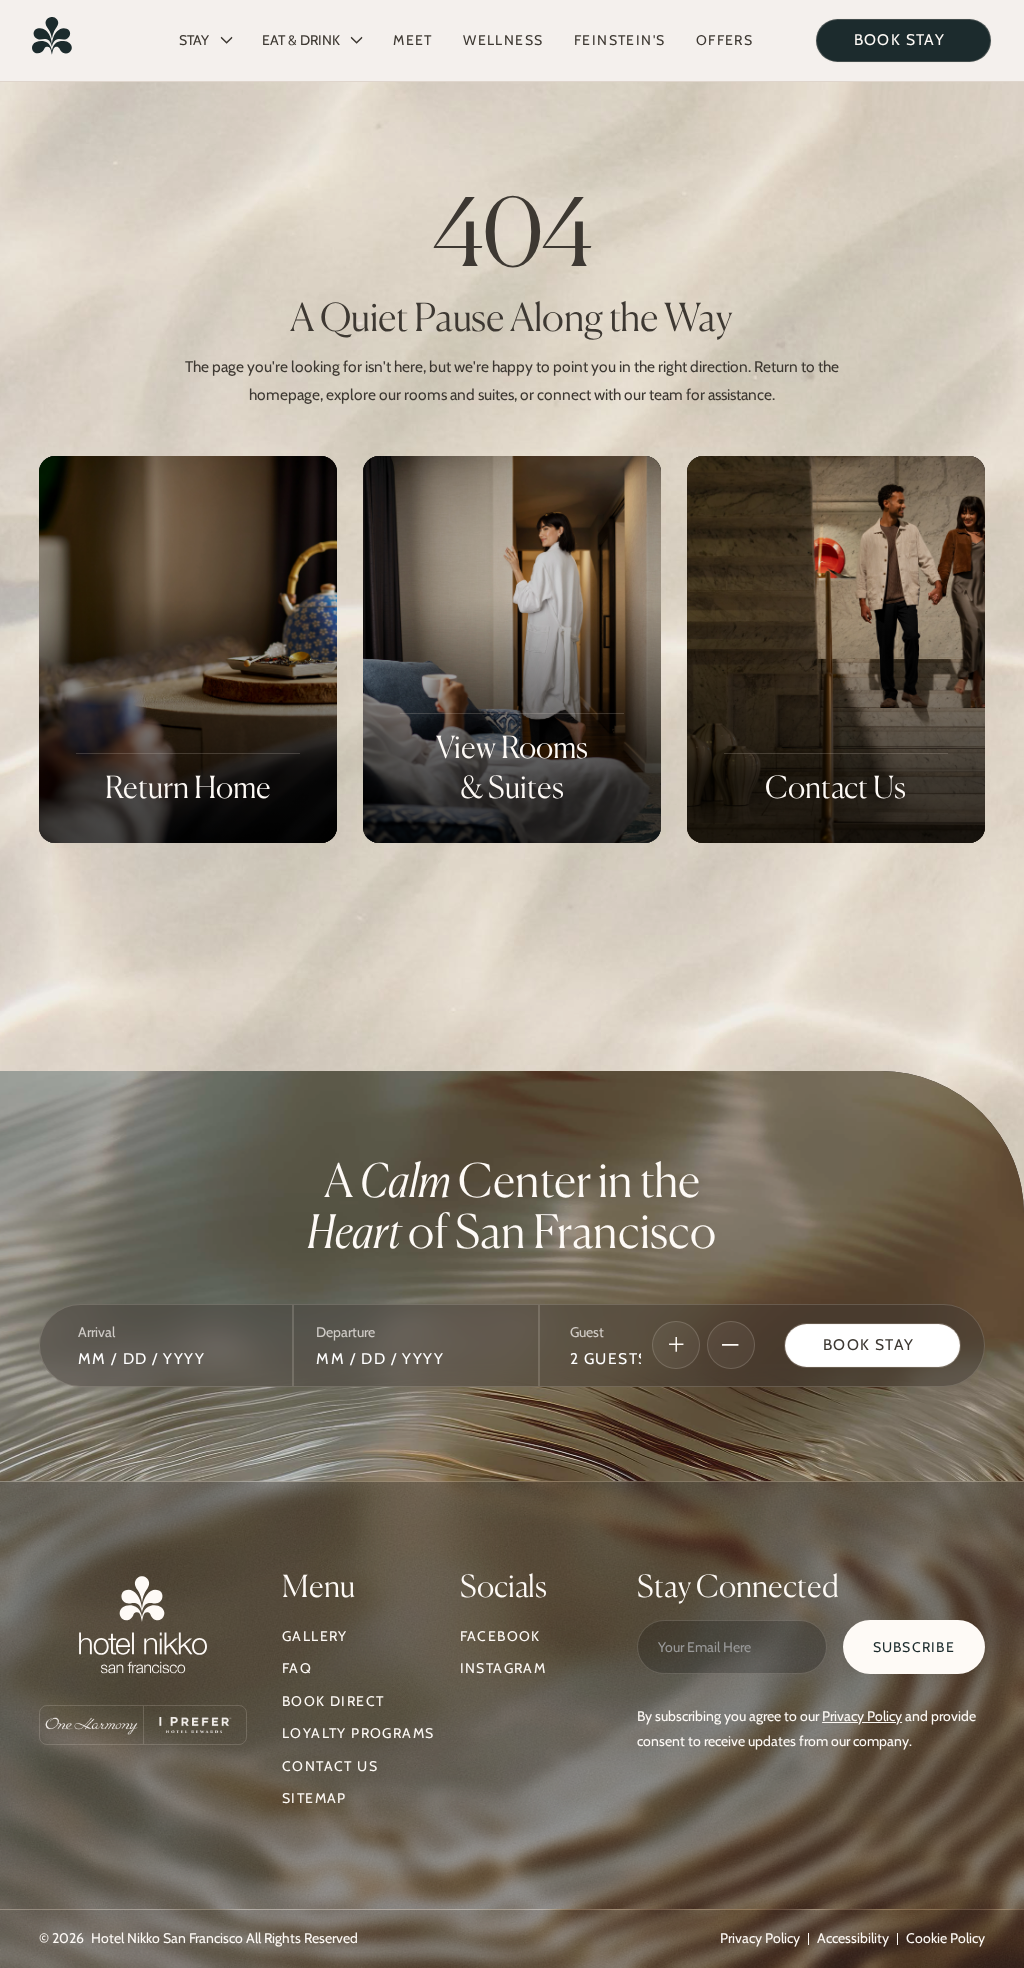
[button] (205, 40)
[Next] (676, 1345)
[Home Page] (52, 40)
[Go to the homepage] (143, 1629)
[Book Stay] (872, 1345)
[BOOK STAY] (903, 40)
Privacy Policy (862, 1716)
